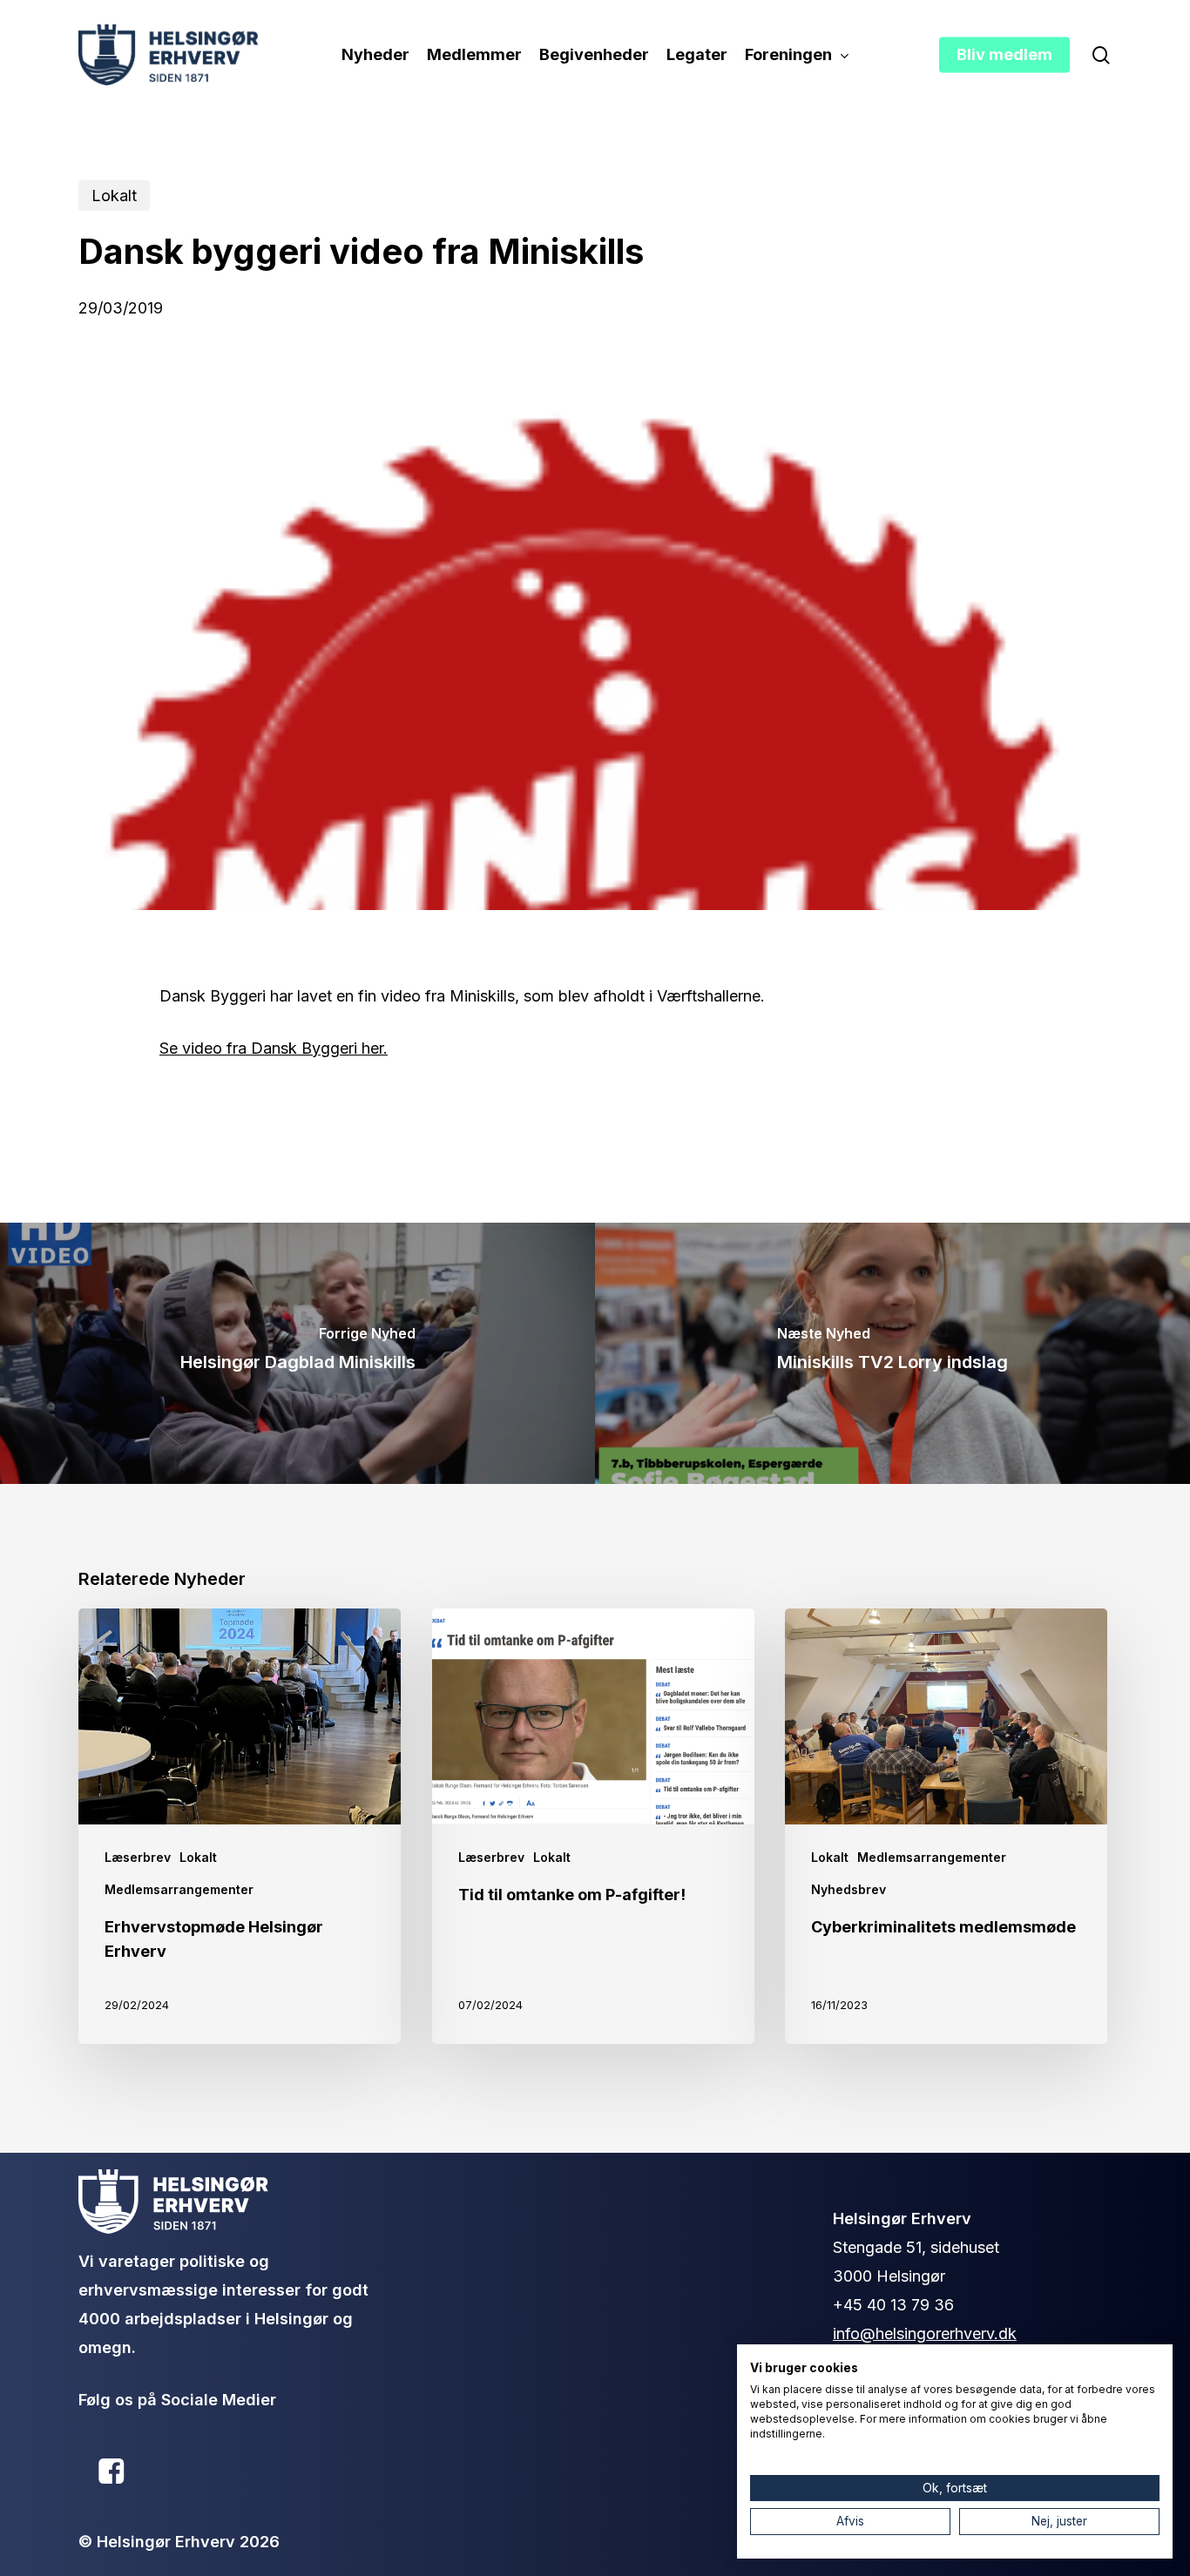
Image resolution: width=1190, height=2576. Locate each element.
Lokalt (114, 196)
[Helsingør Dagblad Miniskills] (297, 1353)
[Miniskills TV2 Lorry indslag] (892, 1353)
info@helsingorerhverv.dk (925, 2333)
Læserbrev (138, 1857)
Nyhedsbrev (849, 1889)
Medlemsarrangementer (179, 1889)
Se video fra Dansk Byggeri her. (274, 1048)
